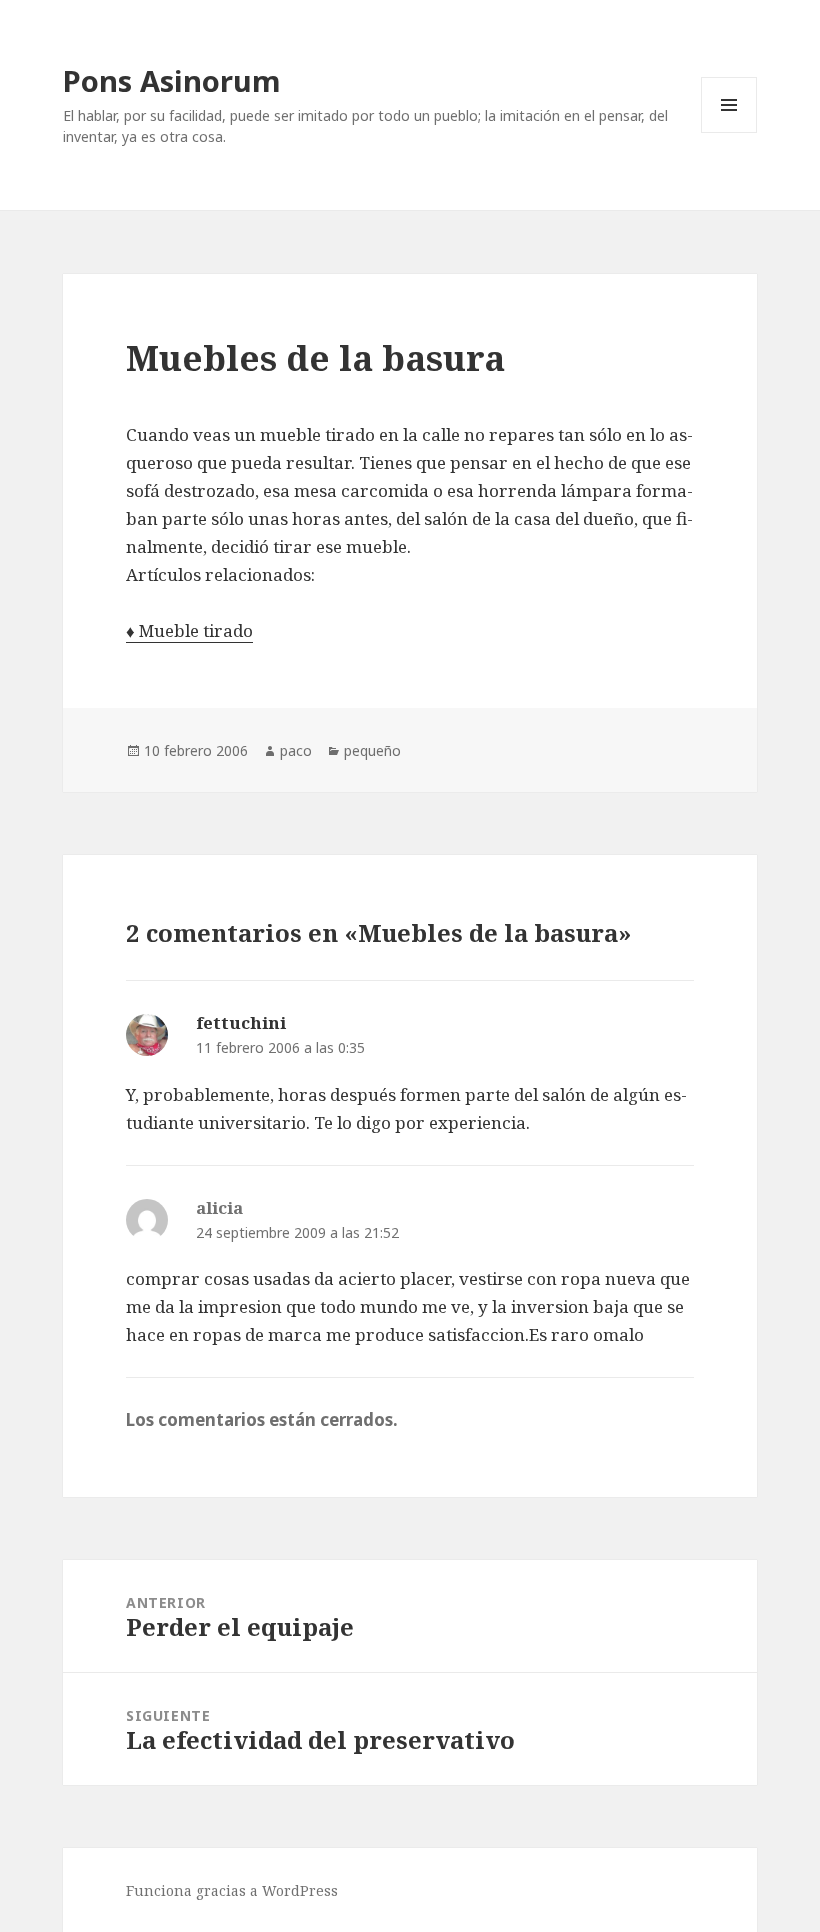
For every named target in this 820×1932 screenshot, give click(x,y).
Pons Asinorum (172, 80)
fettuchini (241, 1022)
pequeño (372, 750)
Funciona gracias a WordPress (232, 1890)
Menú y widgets (729, 132)
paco (296, 750)
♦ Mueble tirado (189, 630)
